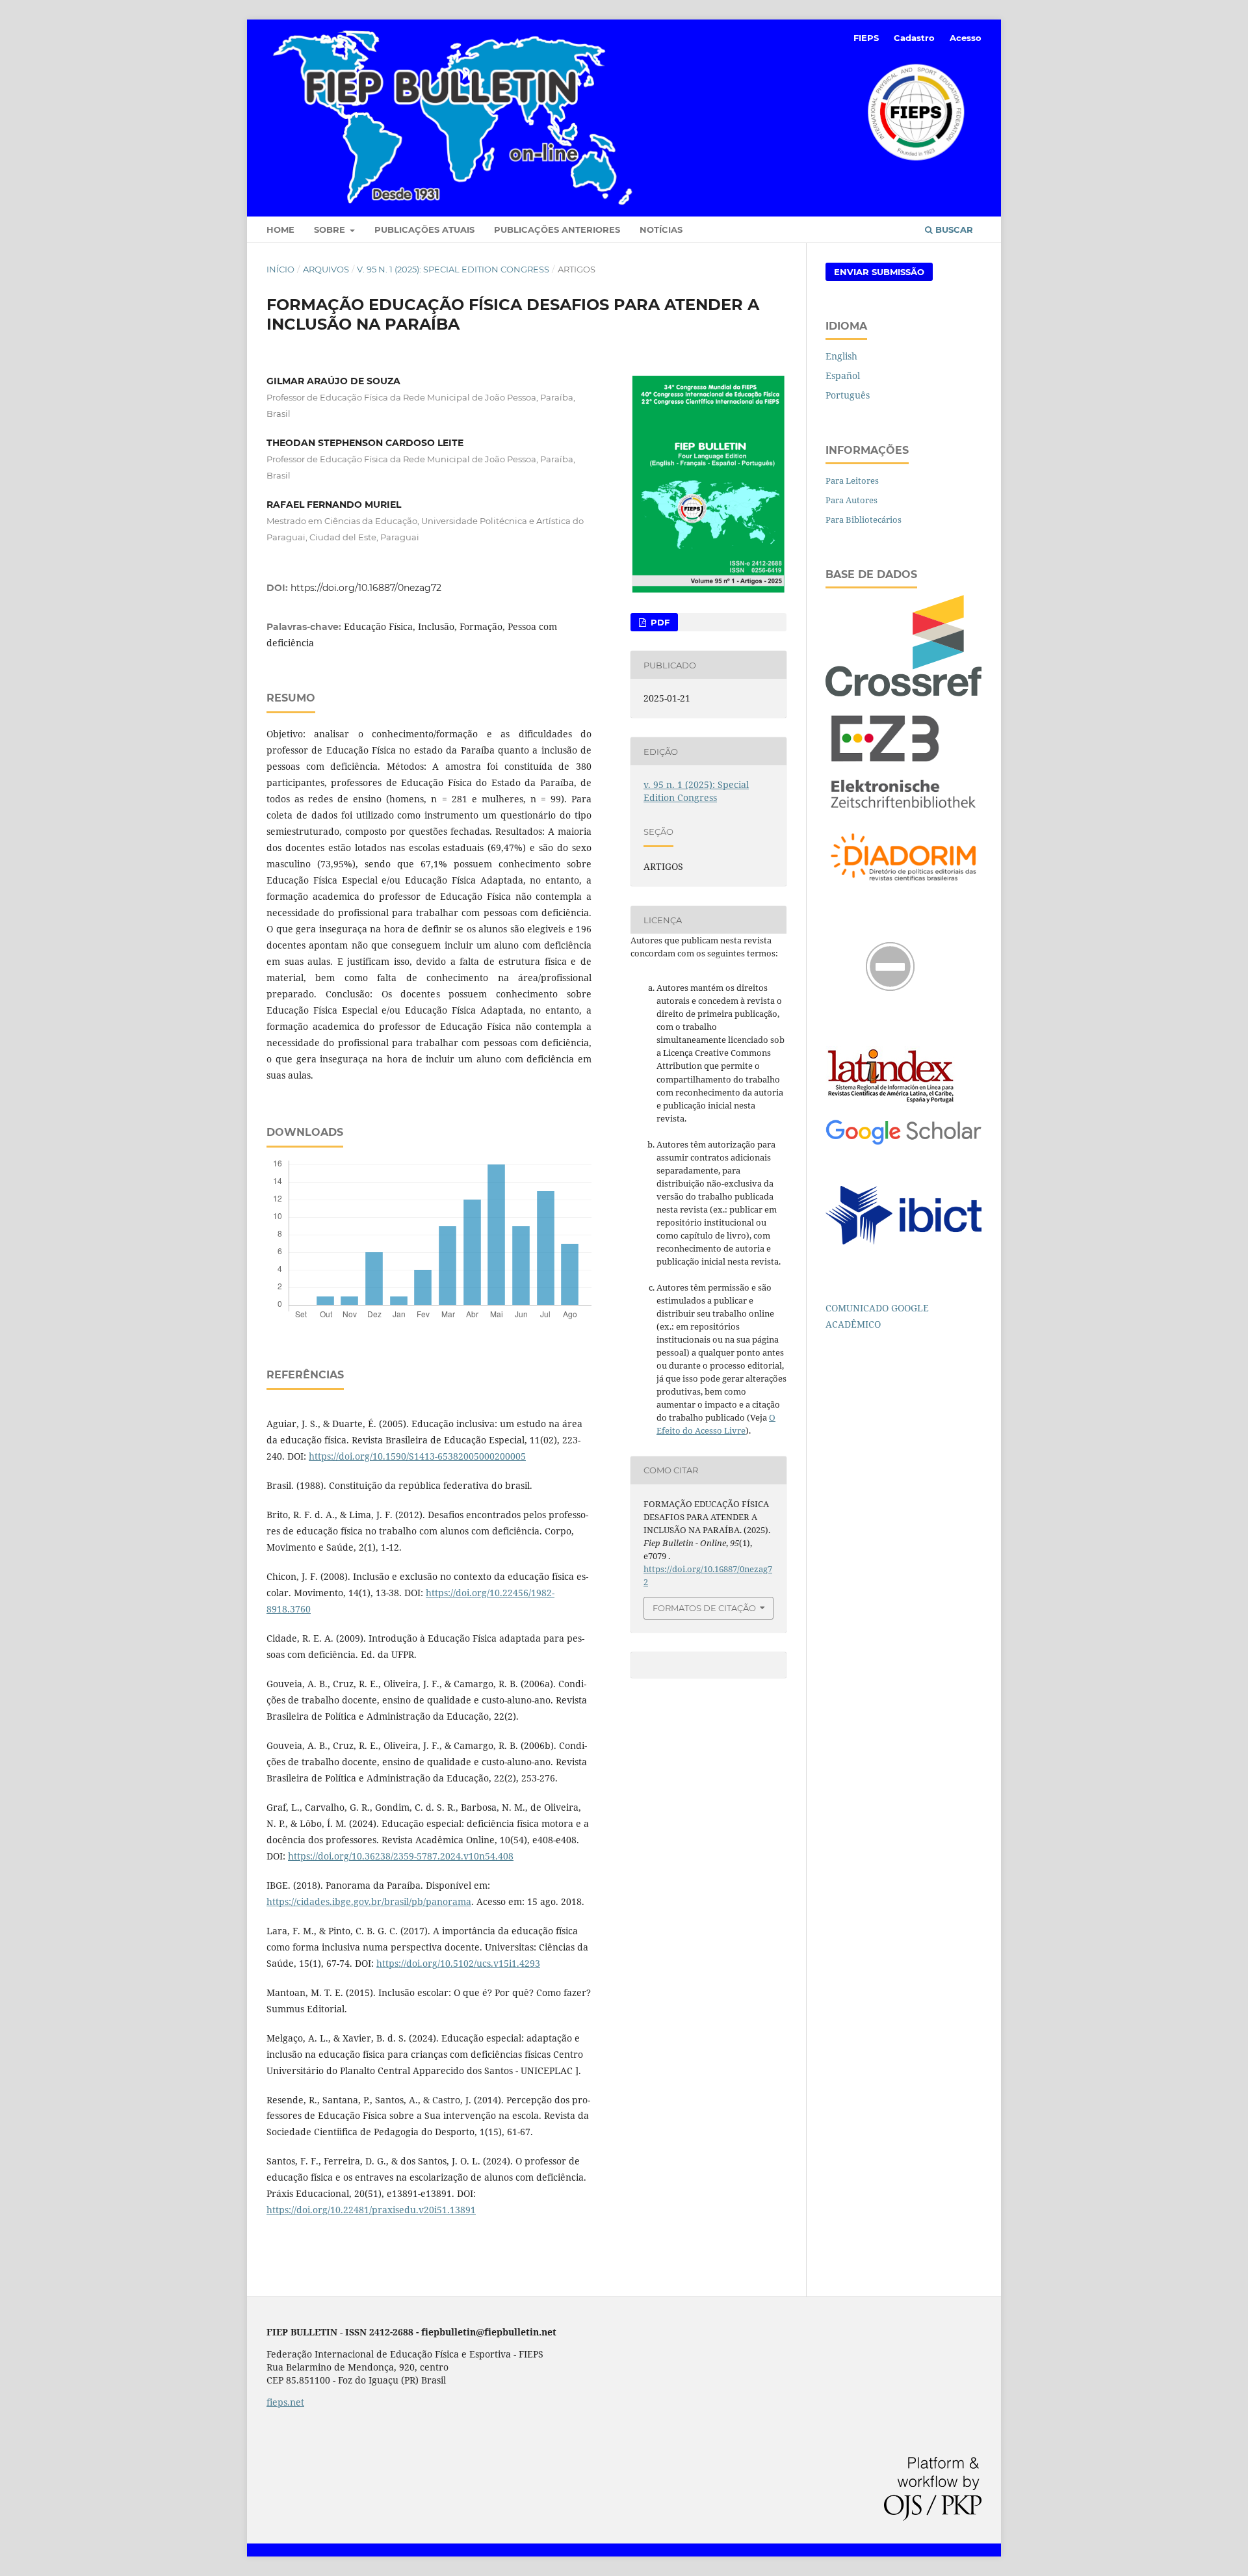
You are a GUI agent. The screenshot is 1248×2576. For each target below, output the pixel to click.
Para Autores (851, 500)
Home (280, 230)
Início (280, 269)
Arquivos (326, 269)
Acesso (966, 38)
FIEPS (866, 38)
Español (843, 375)
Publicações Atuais (424, 230)
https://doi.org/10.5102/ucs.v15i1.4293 (458, 1963)
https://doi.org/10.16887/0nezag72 (366, 588)
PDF (659, 622)
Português (848, 395)
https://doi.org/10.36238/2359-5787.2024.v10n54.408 (401, 1856)
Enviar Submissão (879, 272)
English (841, 356)
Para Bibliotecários (864, 519)
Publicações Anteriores (557, 230)
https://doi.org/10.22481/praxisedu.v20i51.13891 (371, 2210)
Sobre (331, 230)
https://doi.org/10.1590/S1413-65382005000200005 (417, 1456)
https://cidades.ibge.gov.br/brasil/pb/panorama (369, 1901)
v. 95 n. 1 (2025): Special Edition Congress (453, 269)
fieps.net (285, 2402)
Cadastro (914, 38)
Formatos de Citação (704, 1608)
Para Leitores (852, 480)
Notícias (661, 230)
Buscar (953, 230)
